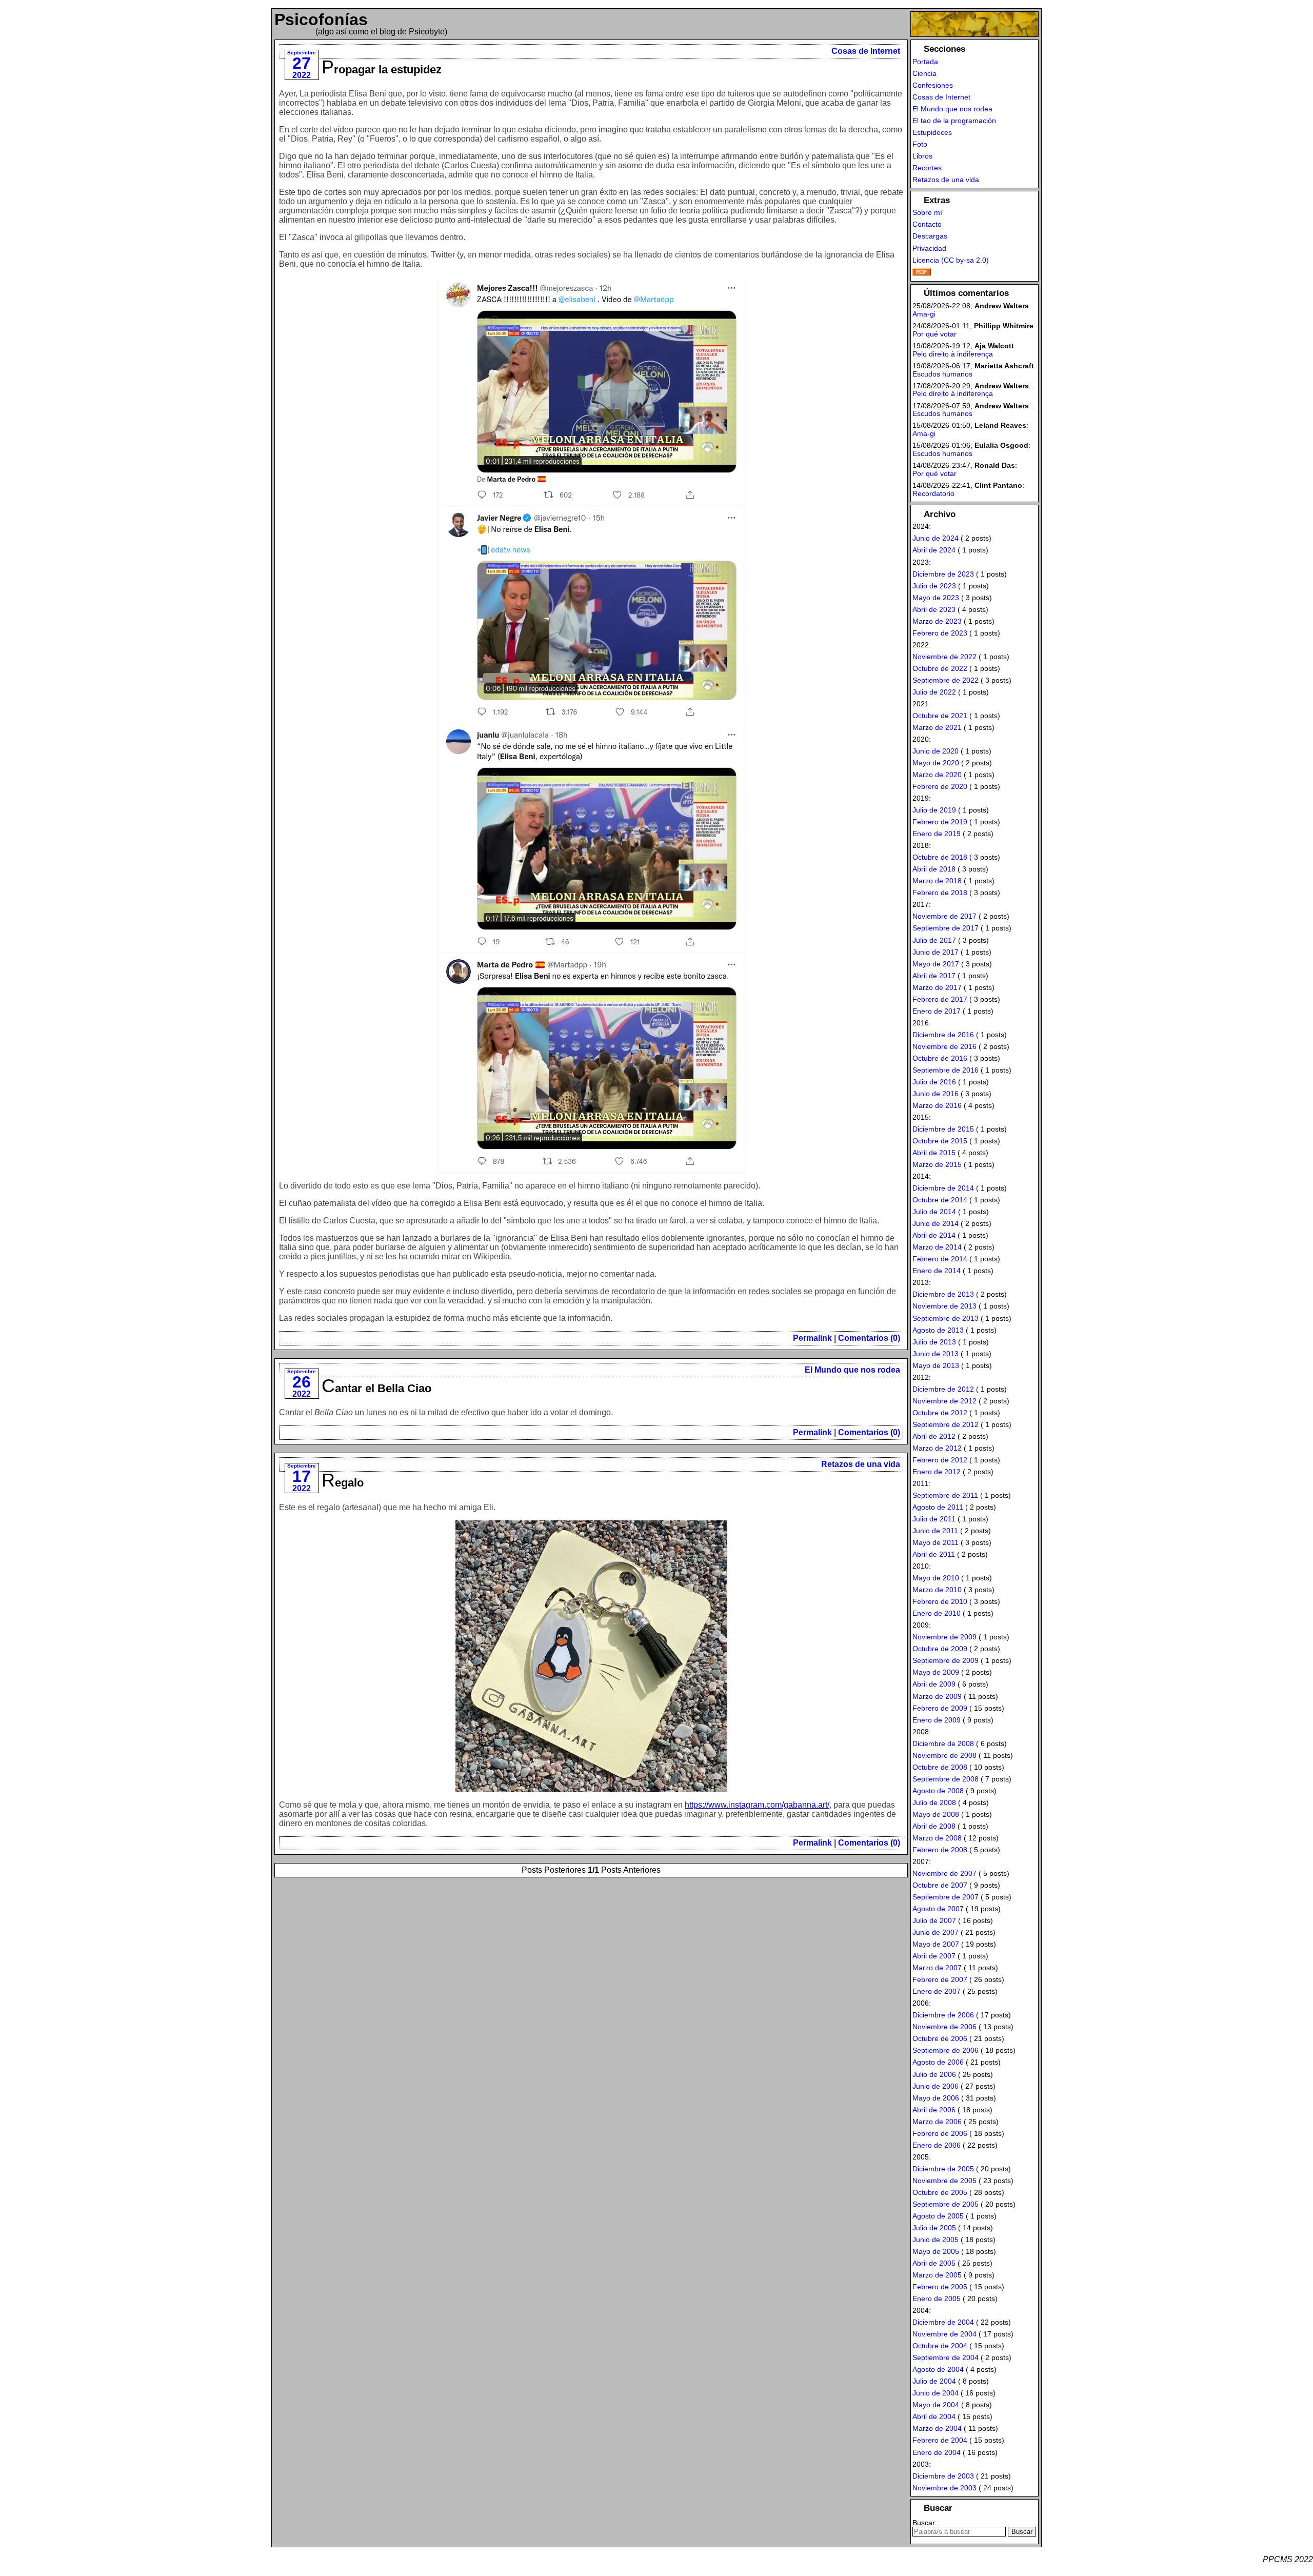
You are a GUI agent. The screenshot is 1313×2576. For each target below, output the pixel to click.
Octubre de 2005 (940, 2192)
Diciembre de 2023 (943, 574)
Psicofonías (321, 19)
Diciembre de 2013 (943, 1294)
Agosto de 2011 (938, 1507)
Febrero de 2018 (940, 893)
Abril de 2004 (934, 2416)
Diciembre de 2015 (943, 1129)
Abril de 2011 (934, 1554)
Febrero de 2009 (940, 1708)
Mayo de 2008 (936, 1814)
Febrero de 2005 (940, 2287)
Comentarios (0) (869, 1338)
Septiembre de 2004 (946, 2357)
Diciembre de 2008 (943, 1743)
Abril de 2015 (934, 1153)
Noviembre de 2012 (944, 1401)
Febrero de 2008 (940, 1850)
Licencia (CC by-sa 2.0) (951, 260)
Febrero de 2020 (940, 786)
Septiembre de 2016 (946, 1070)
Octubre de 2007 (940, 1885)
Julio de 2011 (934, 1519)
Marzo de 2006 (937, 2122)
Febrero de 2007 (940, 1979)
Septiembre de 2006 (946, 2050)
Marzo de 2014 (937, 1247)
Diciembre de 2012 (943, 1389)
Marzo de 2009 (937, 1696)
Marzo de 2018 (937, 881)
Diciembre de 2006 (943, 2015)
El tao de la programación (954, 121)
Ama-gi (924, 314)
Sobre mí (927, 212)
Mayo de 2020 (936, 763)
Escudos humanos (942, 374)
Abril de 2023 (934, 609)
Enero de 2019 (937, 834)
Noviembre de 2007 (944, 1873)
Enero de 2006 (937, 2145)
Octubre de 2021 (940, 716)
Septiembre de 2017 (946, 928)
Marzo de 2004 (937, 2428)
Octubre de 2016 (940, 1058)
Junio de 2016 (936, 1094)
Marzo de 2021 (937, 727)
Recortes (927, 168)
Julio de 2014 (934, 1212)
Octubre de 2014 (940, 1200)
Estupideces (932, 132)
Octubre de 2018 (940, 857)
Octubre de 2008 (940, 1767)
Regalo (343, 1483)
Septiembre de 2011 (945, 1495)
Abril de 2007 (934, 1956)
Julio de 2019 (934, 810)
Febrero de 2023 (940, 633)
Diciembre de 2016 (943, 1035)
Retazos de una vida (861, 1464)
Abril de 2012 (934, 1436)
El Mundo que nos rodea (852, 1370)
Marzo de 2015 (937, 1164)
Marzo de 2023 (937, 621)
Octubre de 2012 (940, 1413)
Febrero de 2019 (940, 822)
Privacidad (929, 248)
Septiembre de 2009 (946, 1660)
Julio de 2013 (934, 1342)
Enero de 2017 (937, 1011)
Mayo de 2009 (936, 1672)
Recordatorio (933, 493)
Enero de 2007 (937, 1991)
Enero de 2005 (937, 2298)
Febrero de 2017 (940, 999)
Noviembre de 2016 (944, 1046)
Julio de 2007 (934, 1920)
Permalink (812, 1338)
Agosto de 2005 (938, 2216)
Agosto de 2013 (938, 1330)
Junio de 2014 (936, 1223)
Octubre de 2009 (940, 1649)
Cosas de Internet (866, 51)
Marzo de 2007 (937, 1968)
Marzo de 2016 (937, 1105)
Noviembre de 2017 (944, 916)
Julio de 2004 (934, 2381)
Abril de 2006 (934, 2110)
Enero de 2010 (937, 1613)
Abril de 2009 (934, 1684)
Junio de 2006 (936, 2086)
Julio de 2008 (934, 1802)
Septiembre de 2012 (946, 1424)
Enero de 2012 (937, 1472)
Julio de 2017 (934, 940)
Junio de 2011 (935, 1531)
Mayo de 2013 (936, 1365)
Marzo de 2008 (937, 1838)
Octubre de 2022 (940, 668)
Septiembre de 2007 (946, 1897)
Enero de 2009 (937, 1720)
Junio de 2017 (936, 952)
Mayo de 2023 (936, 598)
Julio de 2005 (934, 2228)
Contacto (927, 224)
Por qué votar (934, 334)
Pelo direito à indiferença (953, 354)
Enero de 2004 (937, 2452)
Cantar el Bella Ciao (376, 1388)
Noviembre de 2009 (944, 1637)
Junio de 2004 (936, 2393)
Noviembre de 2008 (944, 1755)
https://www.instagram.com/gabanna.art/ (757, 1805)
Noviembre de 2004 (944, 2334)
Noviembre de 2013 (944, 1306)
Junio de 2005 (936, 2240)
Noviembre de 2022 (944, 657)
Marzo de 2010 (937, 1590)
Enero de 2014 (937, 1271)
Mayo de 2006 (936, 2098)
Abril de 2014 (934, 1235)
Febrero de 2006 (940, 2133)
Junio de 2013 (936, 1354)
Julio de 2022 (934, 692)
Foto (920, 144)
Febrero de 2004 (940, 2440)
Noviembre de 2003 (944, 2488)
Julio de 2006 (934, 2074)
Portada (925, 62)
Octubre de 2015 (940, 1141)
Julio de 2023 (934, 586)
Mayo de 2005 (936, 2251)
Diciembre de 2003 (943, 2476)
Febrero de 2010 (940, 1601)
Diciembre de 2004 (943, 2322)
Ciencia (924, 73)
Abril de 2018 (934, 869)
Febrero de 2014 (940, 1259)
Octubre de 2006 (940, 2038)
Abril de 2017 (934, 976)
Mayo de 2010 (936, 1578)
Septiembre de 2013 (946, 1318)
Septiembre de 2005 (946, 2204)
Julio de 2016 (934, 1082)
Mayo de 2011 (936, 1542)
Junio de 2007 (936, 1932)
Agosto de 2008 (938, 1791)
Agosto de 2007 (938, 1909)
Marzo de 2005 (937, 2275)
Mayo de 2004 (936, 2405)
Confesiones (933, 85)
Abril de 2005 (934, 2263)
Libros (922, 156)
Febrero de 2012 (940, 1460)
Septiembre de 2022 (946, 680)
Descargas (930, 236)
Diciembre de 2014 (943, 1188)
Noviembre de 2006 (944, 2027)
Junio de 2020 (936, 751)
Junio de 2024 (936, 538)
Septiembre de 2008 (946, 1779)
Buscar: (925, 2523)
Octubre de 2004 (940, 2346)
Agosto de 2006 (938, 2062)
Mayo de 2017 (936, 964)
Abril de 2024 (934, 550)
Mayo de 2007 (936, 1944)
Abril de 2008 (934, 1826)
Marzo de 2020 (937, 775)
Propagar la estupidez (382, 70)
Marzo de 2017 (937, 987)
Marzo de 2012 (937, 1448)
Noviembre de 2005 (944, 2181)
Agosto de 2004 (938, 2369)
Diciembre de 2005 (943, 2169)
